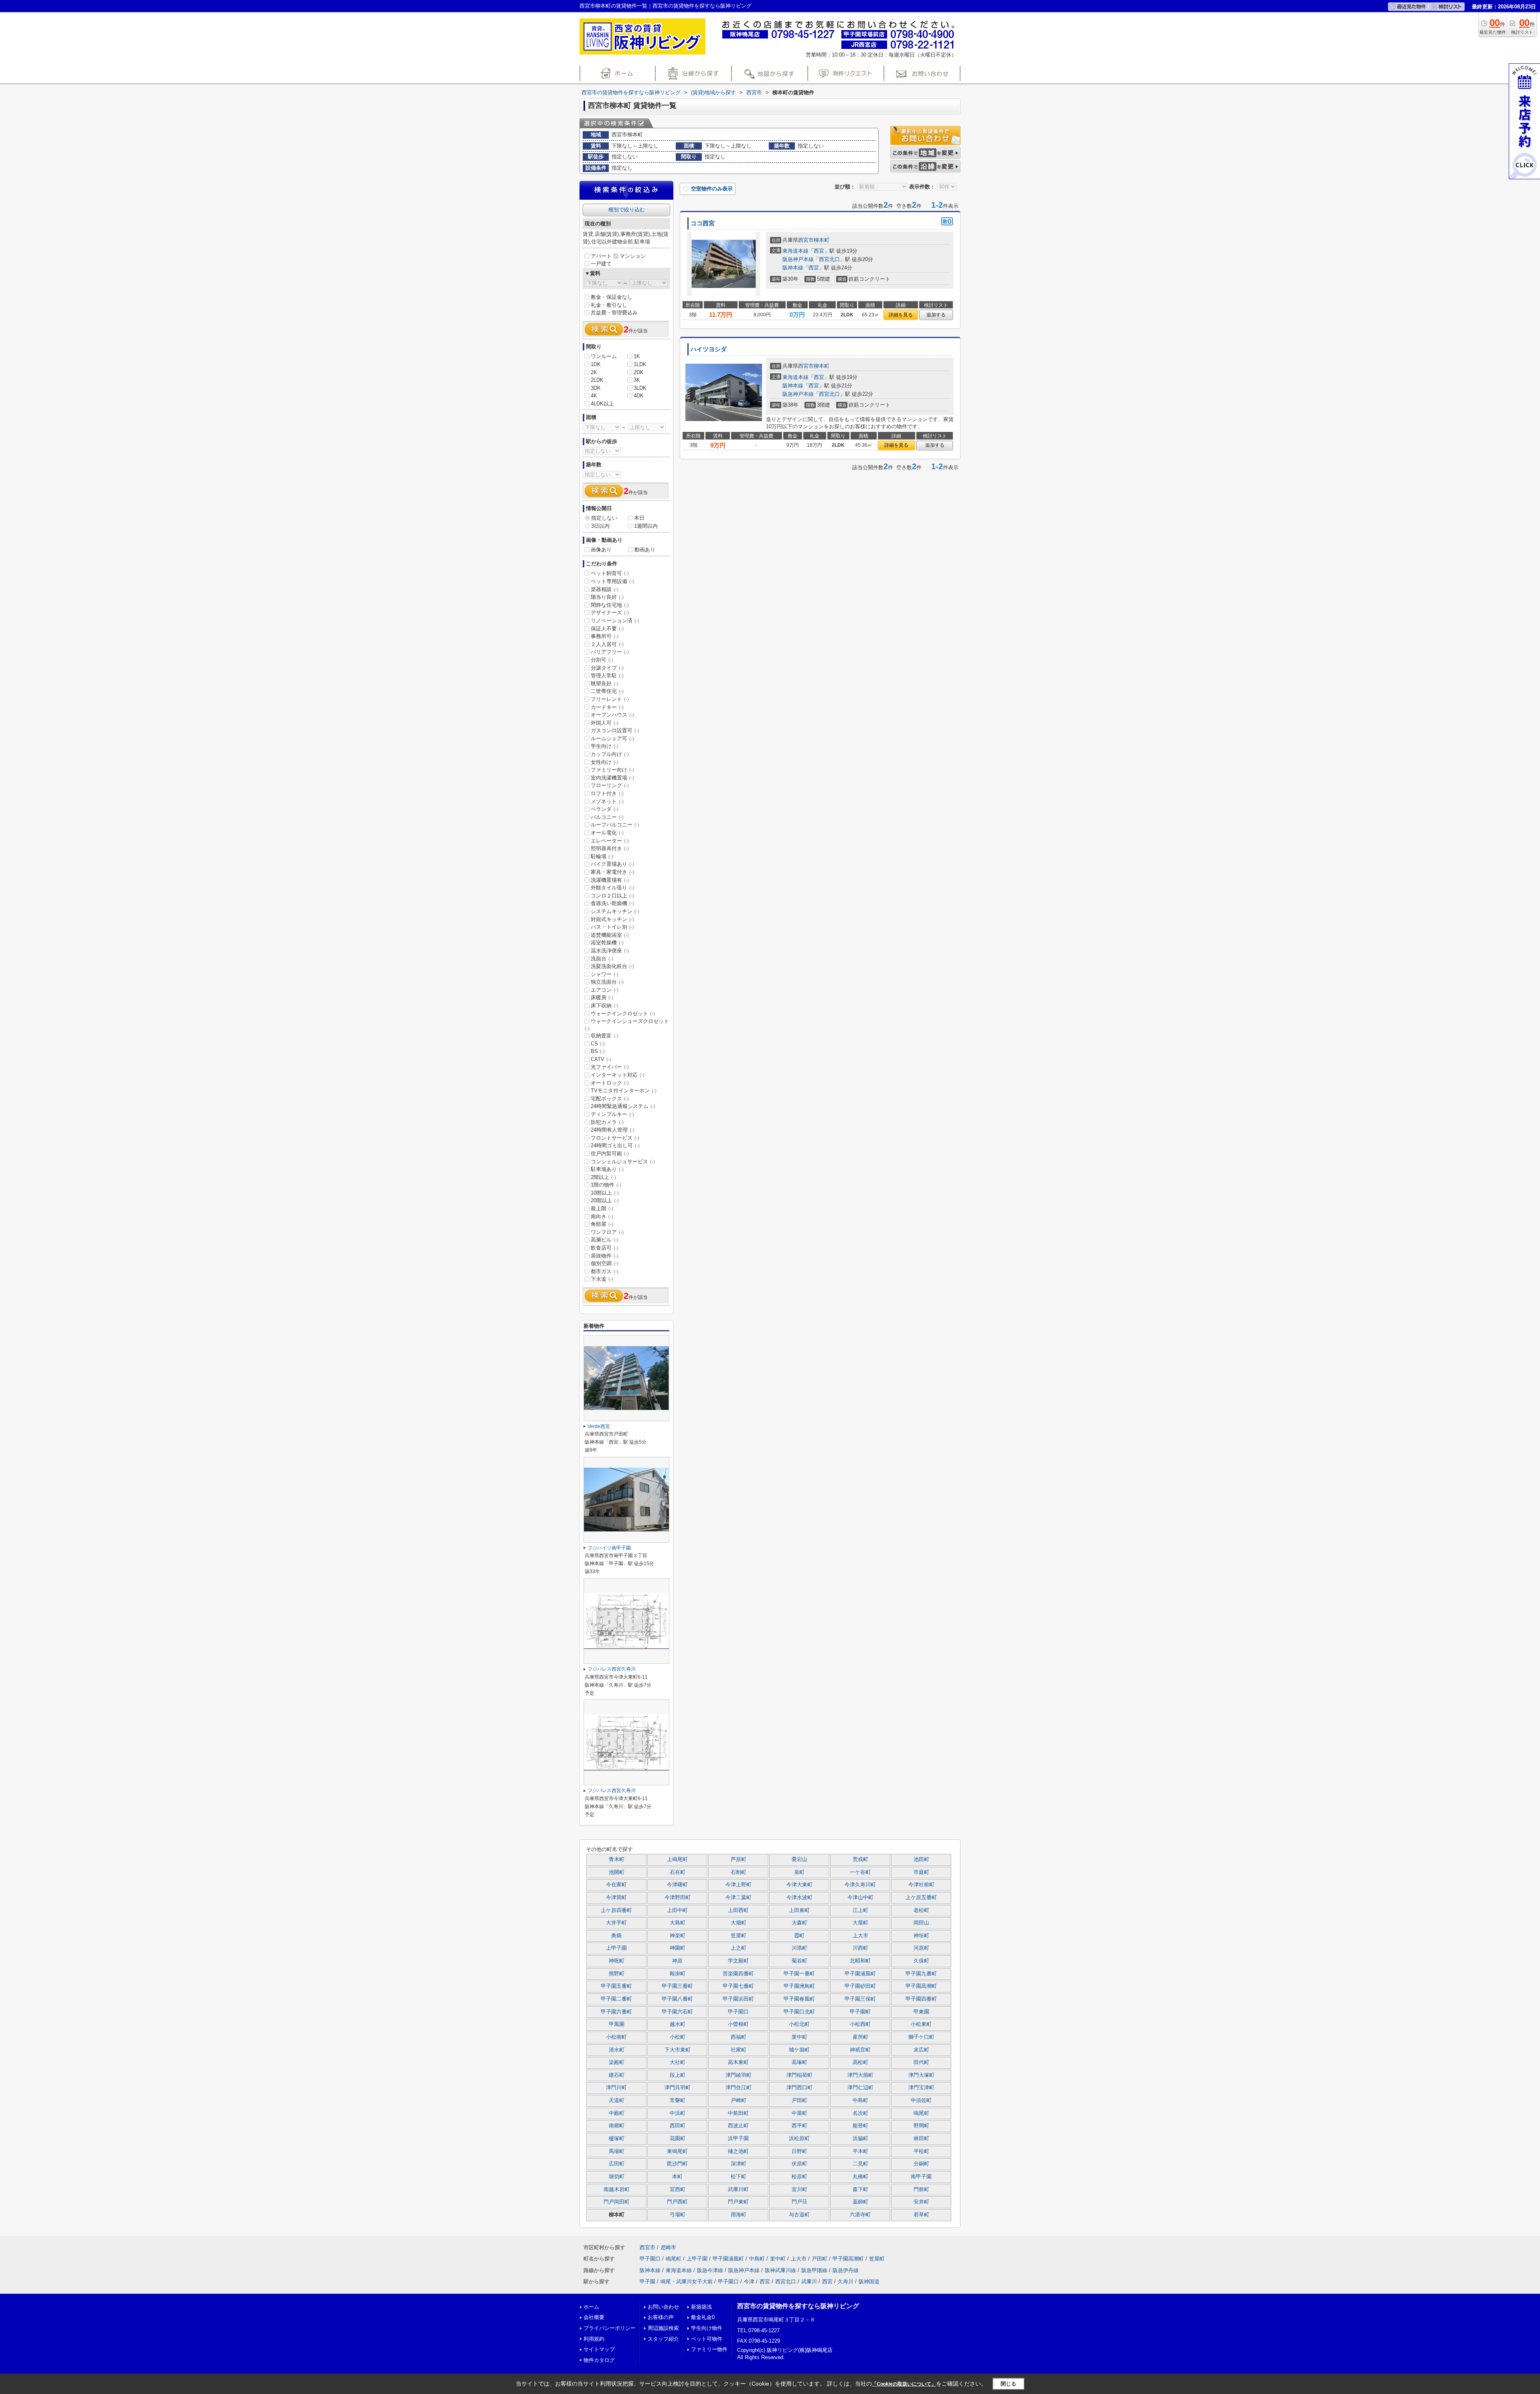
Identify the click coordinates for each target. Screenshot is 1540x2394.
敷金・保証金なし (612, 297)
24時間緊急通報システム (623, 1106)
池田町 (921, 1859)
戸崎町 (739, 2100)
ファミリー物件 (709, 2349)
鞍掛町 (678, 1974)
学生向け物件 (707, 2328)
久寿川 (846, 2282)
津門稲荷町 (799, 2075)
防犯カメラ (607, 1122)
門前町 (921, 2189)
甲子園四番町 (921, 1999)
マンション (633, 256)
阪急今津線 (710, 2270)
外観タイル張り (612, 888)
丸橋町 (860, 2177)
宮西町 (678, 2189)
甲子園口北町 (799, 2012)
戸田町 (799, 2100)
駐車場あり (607, 1169)
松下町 (739, 2177)
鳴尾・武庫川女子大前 (687, 2282)
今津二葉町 (739, 1898)
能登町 (860, 2126)
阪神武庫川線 (780, 2270)
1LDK (640, 364)
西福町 (739, 2037)
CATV (601, 1059)
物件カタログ (599, 2360)
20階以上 (605, 1200)
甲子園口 (738, 2012)
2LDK (597, 380)
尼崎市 (668, 2247)
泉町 (799, 1872)
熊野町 (617, 1974)
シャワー (605, 974)
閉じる (1008, 2384)
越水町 (678, 2024)
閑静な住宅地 (610, 605)
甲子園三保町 (860, 1999)
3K (637, 380)
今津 (749, 2282)
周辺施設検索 (663, 2328)
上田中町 (677, 1910)
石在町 (678, 1872)
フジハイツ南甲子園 (609, 1548)
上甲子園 (616, 1948)
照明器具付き (610, 848)
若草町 (921, 2215)
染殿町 (617, 2062)
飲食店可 (605, 1248)
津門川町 (616, 2088)
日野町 (799, 2151)
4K (594, 396)
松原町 (799, 2177)
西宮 (819, 251)
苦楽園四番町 (738, 1974)
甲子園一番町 (799, 1974)
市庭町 (921, 1872)
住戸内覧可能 (610, 1153)
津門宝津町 (921, 2088)
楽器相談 (605, 589)
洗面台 (602, 959)
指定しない (604, 518)
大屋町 (860, 1923)
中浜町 (678, 2113)
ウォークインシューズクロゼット (627, 1025)
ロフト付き (607, 793)
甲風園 (617, 2024)
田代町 (921, 2062)
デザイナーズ (610, 613)
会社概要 (594, 2317)
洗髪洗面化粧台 (612, 966)
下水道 (602, 1279)
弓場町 (678, 2215)
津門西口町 (799, 2088)
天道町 (617, 2100)
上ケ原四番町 (616, 1910)
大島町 (678, 1923)
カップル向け (610, 754)
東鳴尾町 (677, 2151)
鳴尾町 (921, 2113)
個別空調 (605, 1263)
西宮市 (806, 240)
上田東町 (799, 1910)
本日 (639, 518)
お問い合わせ (663, 2307)
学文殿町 (738, 1961)
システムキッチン (615, 911)
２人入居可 (607, 644)
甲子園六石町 (677, 2012)
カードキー (607, 707)
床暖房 (602, 997)
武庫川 (809, 2282)
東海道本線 (795, 251)
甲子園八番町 (677, 1999)
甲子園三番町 (677, 1986)
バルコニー (607, 817)
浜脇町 (860, 2139)
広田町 (617, 2164)
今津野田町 (678, 1898)
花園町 (678, 2139)
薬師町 (860, 2202)
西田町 (678, 2126)
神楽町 (678, 1936)
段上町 (678, 2075)
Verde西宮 (599, 1426)
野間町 (921, 2126)
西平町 (799, 2126)
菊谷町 (799, 1961)
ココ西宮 (703, 223)
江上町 (860, 1910)
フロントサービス (615, 1138)
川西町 (860, 1948)
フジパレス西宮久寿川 (612, 1669)
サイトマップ (599, 2349)
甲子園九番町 (921, 1974)
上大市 (860, 1936)
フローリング (610, 785)
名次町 (860, 2113)
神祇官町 (860, 2050)
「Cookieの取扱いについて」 (904, 2384)
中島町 (860, 2100)
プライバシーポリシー (610, 2328)
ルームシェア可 (612, 738)
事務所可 (605, 636)
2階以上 (603, 1177)
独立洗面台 (607, 982)
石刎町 (739, 1872)
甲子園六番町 (616, 2012)
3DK (596, 388)
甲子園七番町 (738, 1986)
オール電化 (607, 833)
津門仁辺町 (860, 2088)
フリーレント (610, 699)
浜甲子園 (738, 2139)
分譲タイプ (607, 668)
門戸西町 (677, 2202)
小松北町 (799, 2024)
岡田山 (921, 1923)
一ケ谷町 (860, 1872)
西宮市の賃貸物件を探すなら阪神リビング (798, 2306)
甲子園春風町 (799, 1999)
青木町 (617, 1859)
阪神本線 (793, 268)
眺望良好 (605, 684)
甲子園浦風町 (860, 1974)
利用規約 (594, 2339)
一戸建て (601, 264)
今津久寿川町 (860, 1885)
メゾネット (607, 801)
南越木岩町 (617, 2189)
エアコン (605, 990)
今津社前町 (921, 1885)
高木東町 (738, 2062)
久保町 (921, 1961)
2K (594, 372)
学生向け (605, 746)
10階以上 (605, 1193)
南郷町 (617, 2126)
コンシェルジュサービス (623, 1162)
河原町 (921, 1948)
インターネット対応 (618, 1075)
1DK (596, 364)
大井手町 (616, 1923)
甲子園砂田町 (860, 1986)
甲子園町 (860, 2012)
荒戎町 (860, 1859)
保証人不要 (607, 629)
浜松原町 (799, 2139)
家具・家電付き (612, 872)
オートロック (610, 1083)
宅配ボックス (610, 1099)
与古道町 (799, 2215)
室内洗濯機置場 (612, 778)
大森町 (799, 1923)
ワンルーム (604, 356)
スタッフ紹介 (663, 2339)
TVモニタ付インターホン (624, 1091)
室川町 (799, 2189)
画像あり (601, 550)
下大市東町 (678, 2050)
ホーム (591, 2307)
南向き (602, 1216)
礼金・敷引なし (609, 305)
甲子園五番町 (616, 1986)
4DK (639, 396)
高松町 (860, 2062)
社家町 (739, 2050)
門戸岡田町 (617, 2202)
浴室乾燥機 (607, 943)
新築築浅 (701, 2307)
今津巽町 (616, 1898)
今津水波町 (799, 1898)
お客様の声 (661, 2317)
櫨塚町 (617, 2139)
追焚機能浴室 (610, 935)
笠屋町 (739, 1936)
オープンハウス (612, 715)
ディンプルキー (612, 1114)
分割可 (602, 660)
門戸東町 (738, 2202)
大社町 (678, 2062)
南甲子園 (921, 2177)
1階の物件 (606, 1185)
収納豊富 (605, 1036)
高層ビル (605, 1240)
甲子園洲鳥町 (799, 1986)
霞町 (799, 1936)
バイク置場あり (612, 864)
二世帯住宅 (607, 691)
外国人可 (605, 723)
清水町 (617, 2050)
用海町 (739, 2215)
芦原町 (739, 1859)
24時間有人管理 (613, 1130)
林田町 (921, 2139)
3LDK (640, 388)
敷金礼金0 (703, 2317)
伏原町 (799, 2164)
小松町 (678, 2037)
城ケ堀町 (799, 2050)
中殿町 (617, 2113)
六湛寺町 (860, 2215)
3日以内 (600, 526)
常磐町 (678, 2100)
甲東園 (921, 2012)
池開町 (617, 1872)
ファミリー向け (612, 770)
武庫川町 (738, 2189)
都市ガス (605, 1271)
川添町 (799, 1948)
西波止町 (738, 2126)
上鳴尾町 (677, 1859)
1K (637, 356)
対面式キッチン (612, 919)
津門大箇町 (860, 2075)
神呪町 (617, 1961)
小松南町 (616, 2037)
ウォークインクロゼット (623, 1014)
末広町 (921, 2050)
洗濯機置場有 (610, 880)
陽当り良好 (607, 597)
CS (598, 1044)
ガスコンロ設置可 (615, 730)
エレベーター (610, 841)
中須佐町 (921, 2100)
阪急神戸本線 (798, 259)
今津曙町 (677, 1885)
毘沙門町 (677, 2164)
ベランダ (605, 809)
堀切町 (617, 2177)
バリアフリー (610, 652)
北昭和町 (860, 1961)
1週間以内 (646, 526)
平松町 (921, 2151)
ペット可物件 (707, 2339)
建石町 (617, 2075)
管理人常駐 (607, 675)
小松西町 (860, 2024)
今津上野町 (739, 1885)
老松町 (921, 1910)
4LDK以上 (602, 404)
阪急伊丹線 (846, 2270)
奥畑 (616, 1936)
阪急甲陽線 (814, 2270)
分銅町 (921, 2164)
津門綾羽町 (739, 2075)
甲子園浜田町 (738, 1999)
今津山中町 (860, 1898)
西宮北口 (829, 259)
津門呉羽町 (678, 2088)
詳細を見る (901, 315)
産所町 (860, 2037)
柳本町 (822, 240)
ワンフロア (607, 1232)
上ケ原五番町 (921, 1898)
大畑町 (739, 1923)
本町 (677, 2177)
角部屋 (602, 1224)
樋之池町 (738, 2151)
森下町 (860, 2189)
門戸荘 (799, 2202)
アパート (601, 256)
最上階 (602, 1208)
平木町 (860, 2151)
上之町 (739, 1948)
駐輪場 (602, 856)
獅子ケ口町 (921, 2037)
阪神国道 (869, 2282)
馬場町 (617, 2151)
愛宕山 (799, 1859)
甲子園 (647, 2282)
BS (598, 1051)
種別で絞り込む (627, 210)
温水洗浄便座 (610, 951)
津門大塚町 (921, 2075)
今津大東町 (799, 1885)
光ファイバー (610, 1067)
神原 (677, 1961)
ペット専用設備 (612, 581)
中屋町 (799, 2113)
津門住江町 (739, 2088)
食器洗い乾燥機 (612, 903)
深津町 (739, 2164)
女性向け (605, 762)
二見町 (860, 2164)
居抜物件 (605, 1256)
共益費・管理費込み (614, 313)
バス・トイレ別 (612, 927)
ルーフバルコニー (615, 825)
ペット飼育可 (610, 573)
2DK (639, 372)
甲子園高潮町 (921, 1986)
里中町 (799, 2037)
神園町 (678, 1948)
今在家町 (616, 1885)
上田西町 (738, 1910)
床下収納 (605, 1006)
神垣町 (921, 1936)
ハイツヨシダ (709, 349)
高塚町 (799, 2062)
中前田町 (738, 2113)
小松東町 (921, 2024)
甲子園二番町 (616, 1999)
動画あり (645, 550)
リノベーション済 (615, 621)
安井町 (921, 2202)
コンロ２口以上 (612, 896)
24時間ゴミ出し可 (615, 1145)
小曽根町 (738, 2024)
